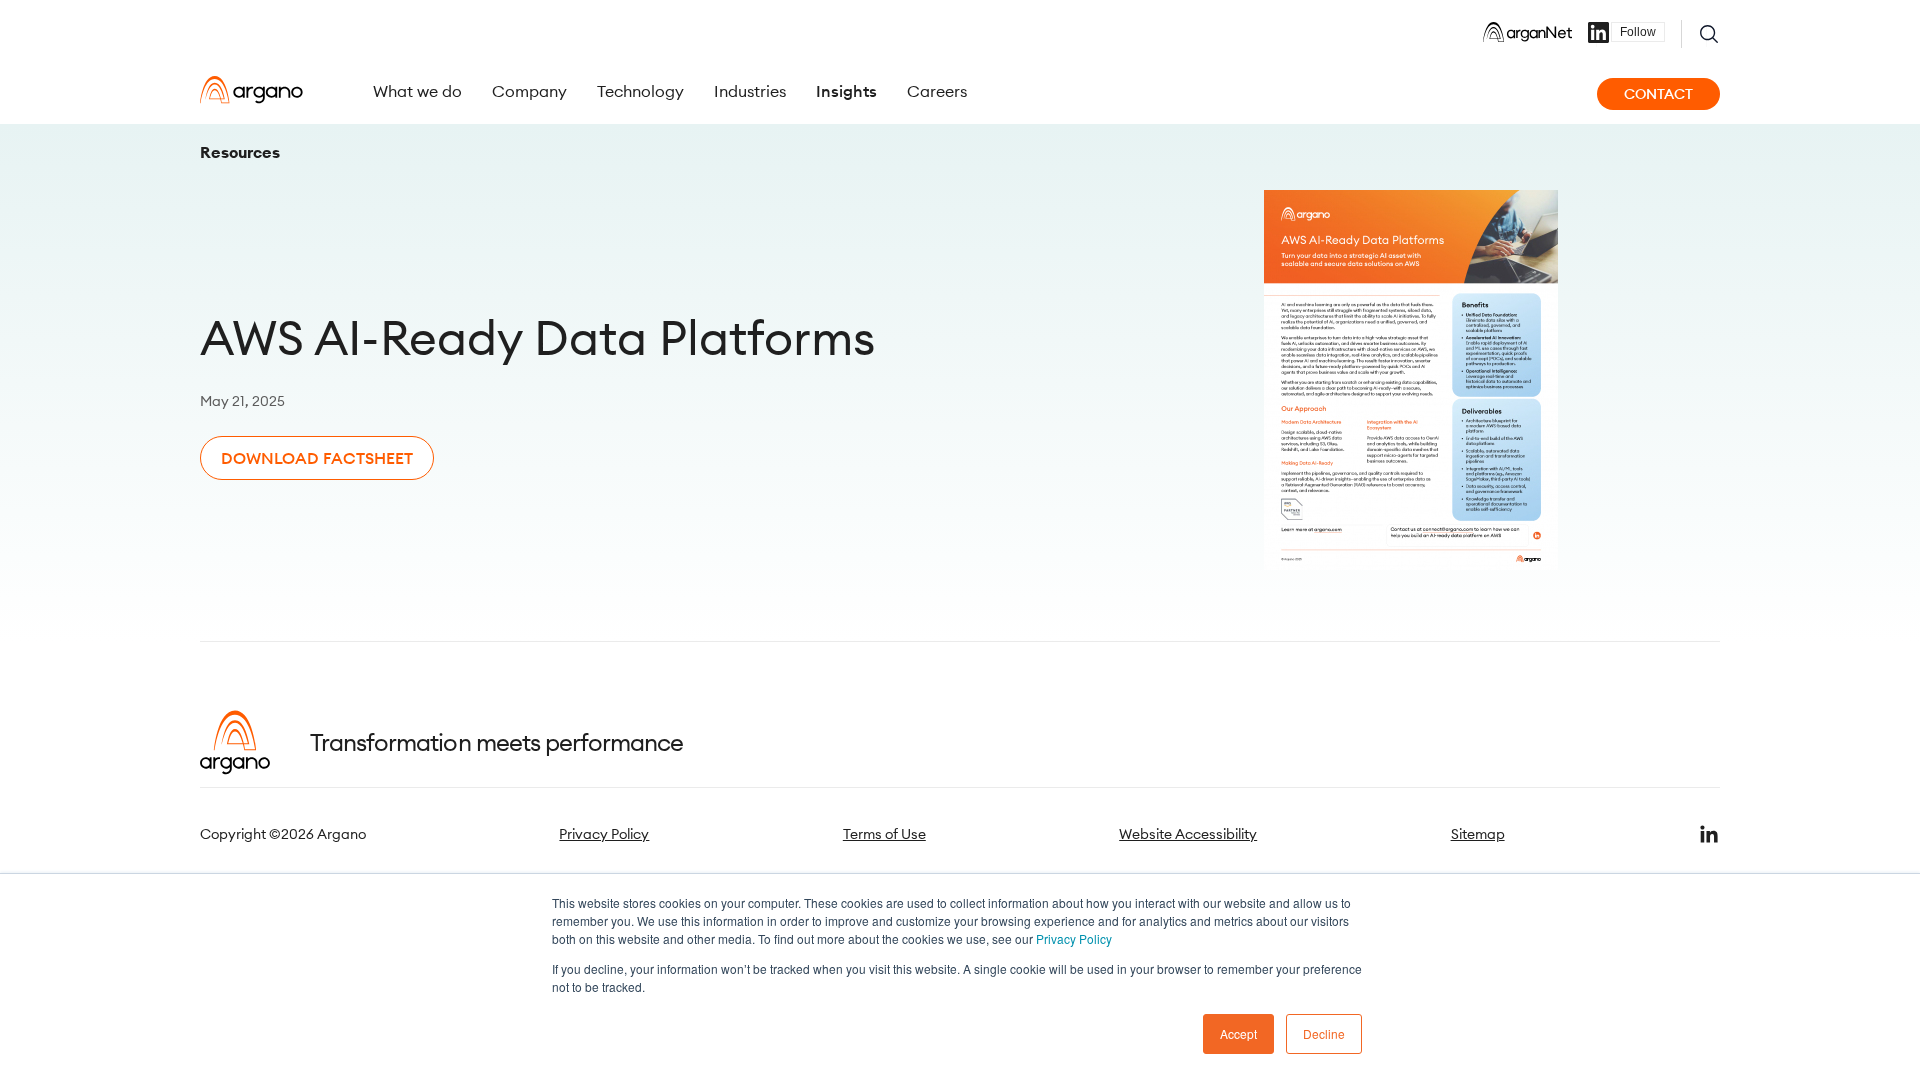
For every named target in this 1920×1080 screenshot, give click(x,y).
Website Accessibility (1188, 834)
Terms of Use (884, 834)
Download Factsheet (317, 458)
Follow (1638, 32)
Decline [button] (1324, 1033)
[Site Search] (1709, 34)
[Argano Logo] (251, 90)
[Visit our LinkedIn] (1709, 834)
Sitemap (1478, 834)
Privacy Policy (1074, 938)
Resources (240, 152)
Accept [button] (1238, 1033)
